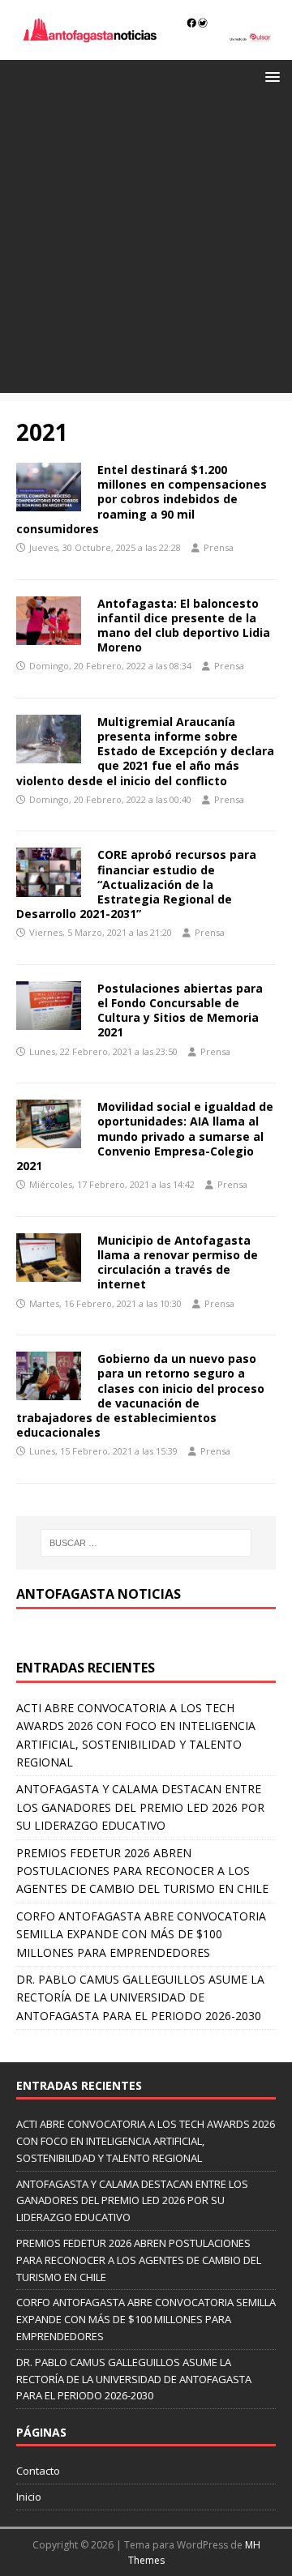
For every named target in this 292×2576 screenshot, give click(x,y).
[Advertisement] (146, 247)
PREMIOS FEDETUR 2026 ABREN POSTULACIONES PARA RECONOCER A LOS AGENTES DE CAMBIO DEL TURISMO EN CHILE (142, 1871)
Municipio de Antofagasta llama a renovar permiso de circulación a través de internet (178, 1262)
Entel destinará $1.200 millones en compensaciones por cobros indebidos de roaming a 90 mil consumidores (142, 499)
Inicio (29, 2497)
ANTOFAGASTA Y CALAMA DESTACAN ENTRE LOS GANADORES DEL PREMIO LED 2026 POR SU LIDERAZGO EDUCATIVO (140, 1807)
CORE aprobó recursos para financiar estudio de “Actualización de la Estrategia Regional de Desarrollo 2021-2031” (136, 884)
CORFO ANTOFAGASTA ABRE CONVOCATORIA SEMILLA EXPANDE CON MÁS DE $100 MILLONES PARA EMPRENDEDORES (141, 1934)
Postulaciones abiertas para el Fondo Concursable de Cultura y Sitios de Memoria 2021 (180, 1010)
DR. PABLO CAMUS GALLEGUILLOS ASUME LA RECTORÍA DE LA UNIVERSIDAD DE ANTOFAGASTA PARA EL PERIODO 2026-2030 (140, 1997)
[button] (270, 76)
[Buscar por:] (146, 1543)
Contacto (38, 2471)
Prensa (219, 547)
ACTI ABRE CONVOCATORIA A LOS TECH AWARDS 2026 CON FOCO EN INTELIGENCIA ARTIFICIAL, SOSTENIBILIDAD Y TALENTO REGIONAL (146, 2141)
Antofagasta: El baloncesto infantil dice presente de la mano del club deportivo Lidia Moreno (184, 626)
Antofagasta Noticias (99, 1594)
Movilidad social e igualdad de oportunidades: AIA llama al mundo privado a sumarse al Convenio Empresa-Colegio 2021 (145, 1136)
